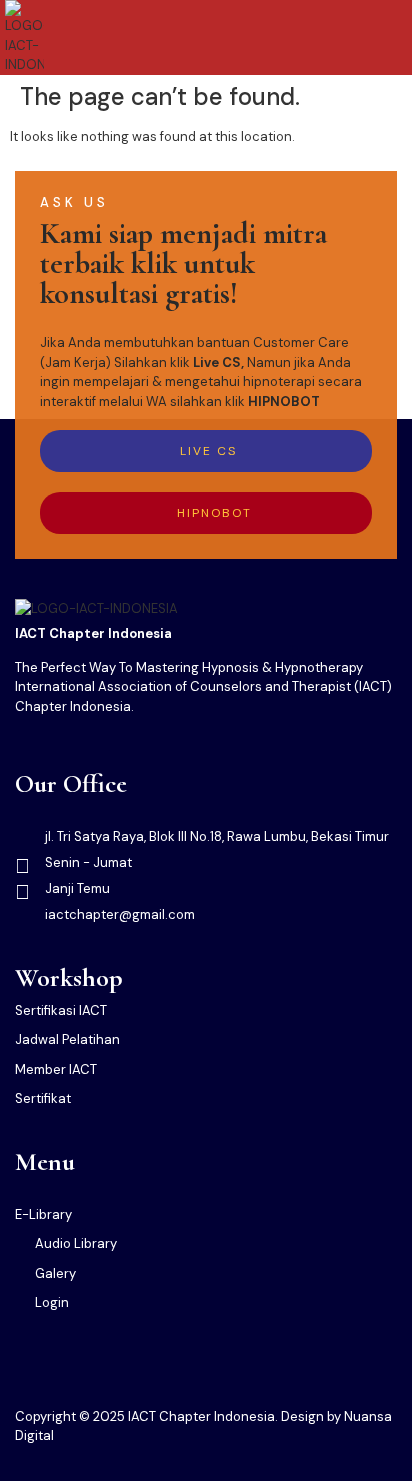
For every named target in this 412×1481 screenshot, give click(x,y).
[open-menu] (394, 37)
